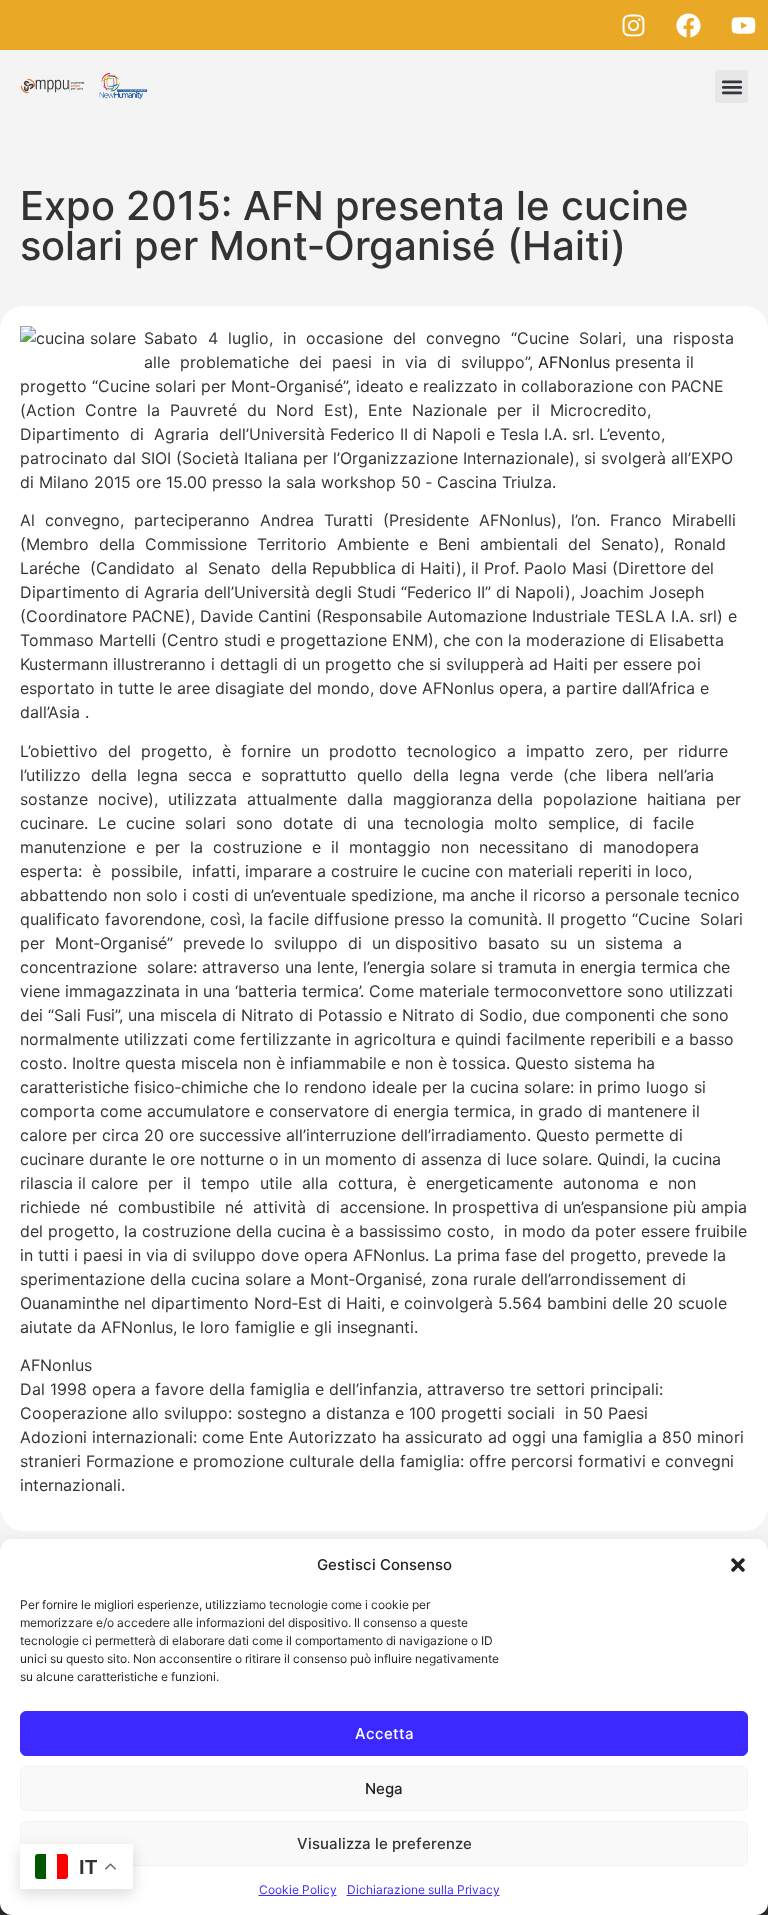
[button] (738, 1565)
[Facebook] (688, 25)
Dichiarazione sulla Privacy (423, 1889)
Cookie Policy (298, 1889)
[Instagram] (633, 25)
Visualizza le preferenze (384, 1843)
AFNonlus (574, 362)
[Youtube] (743, 25)
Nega (384, 1788)
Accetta (384, 1733)
